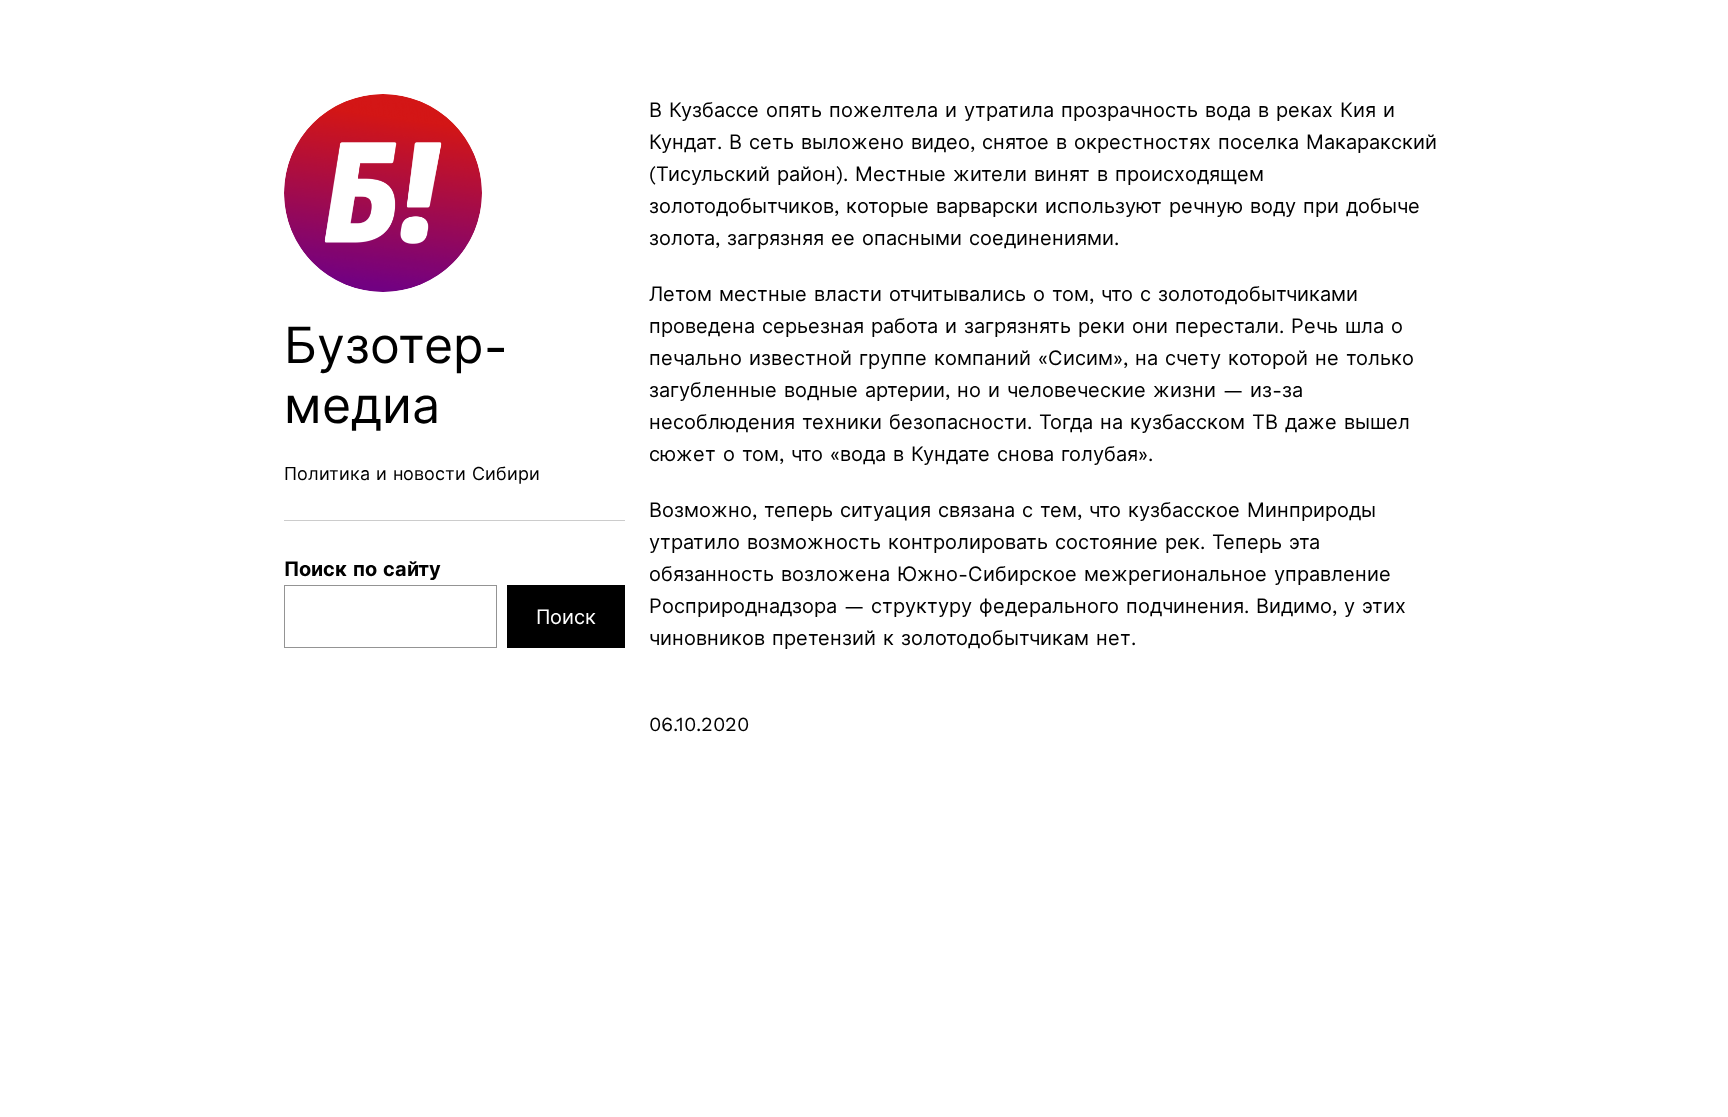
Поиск (566, 617)
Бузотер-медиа (396, 375)
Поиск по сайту (362, 569)
